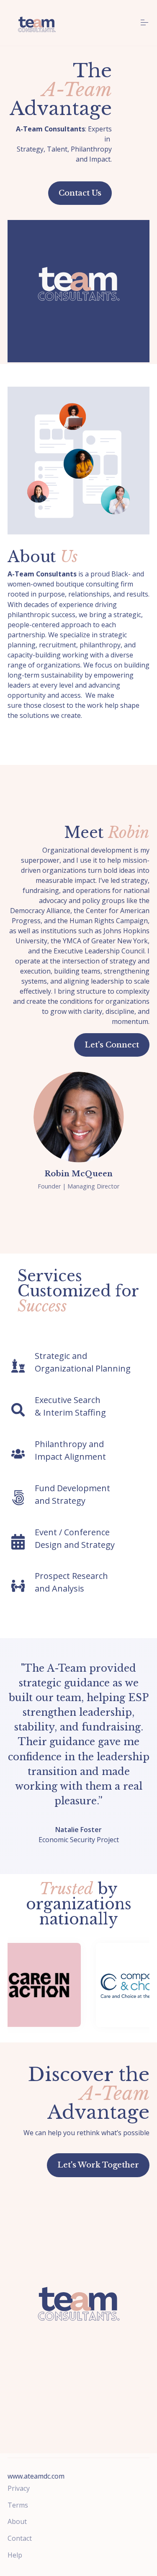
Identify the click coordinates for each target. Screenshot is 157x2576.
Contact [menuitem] (20, 2538)
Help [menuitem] (15, 2555)
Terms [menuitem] (18, 2505)
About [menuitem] (17, 2521)
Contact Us (80, 193)
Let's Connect (112, 1045)
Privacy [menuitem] (19, 2488)
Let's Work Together (98, 2165)
